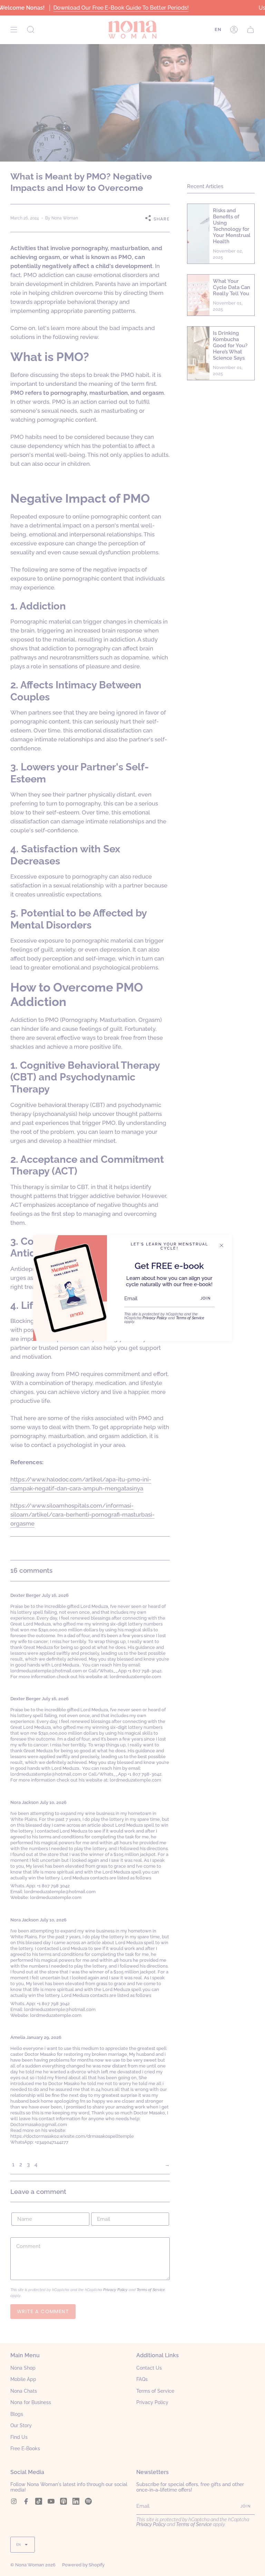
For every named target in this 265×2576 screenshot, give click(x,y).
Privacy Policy (155, 1318)
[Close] (222, 1245)
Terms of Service (190, 1318)
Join (205, 1298)
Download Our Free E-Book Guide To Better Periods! (121, 8)
